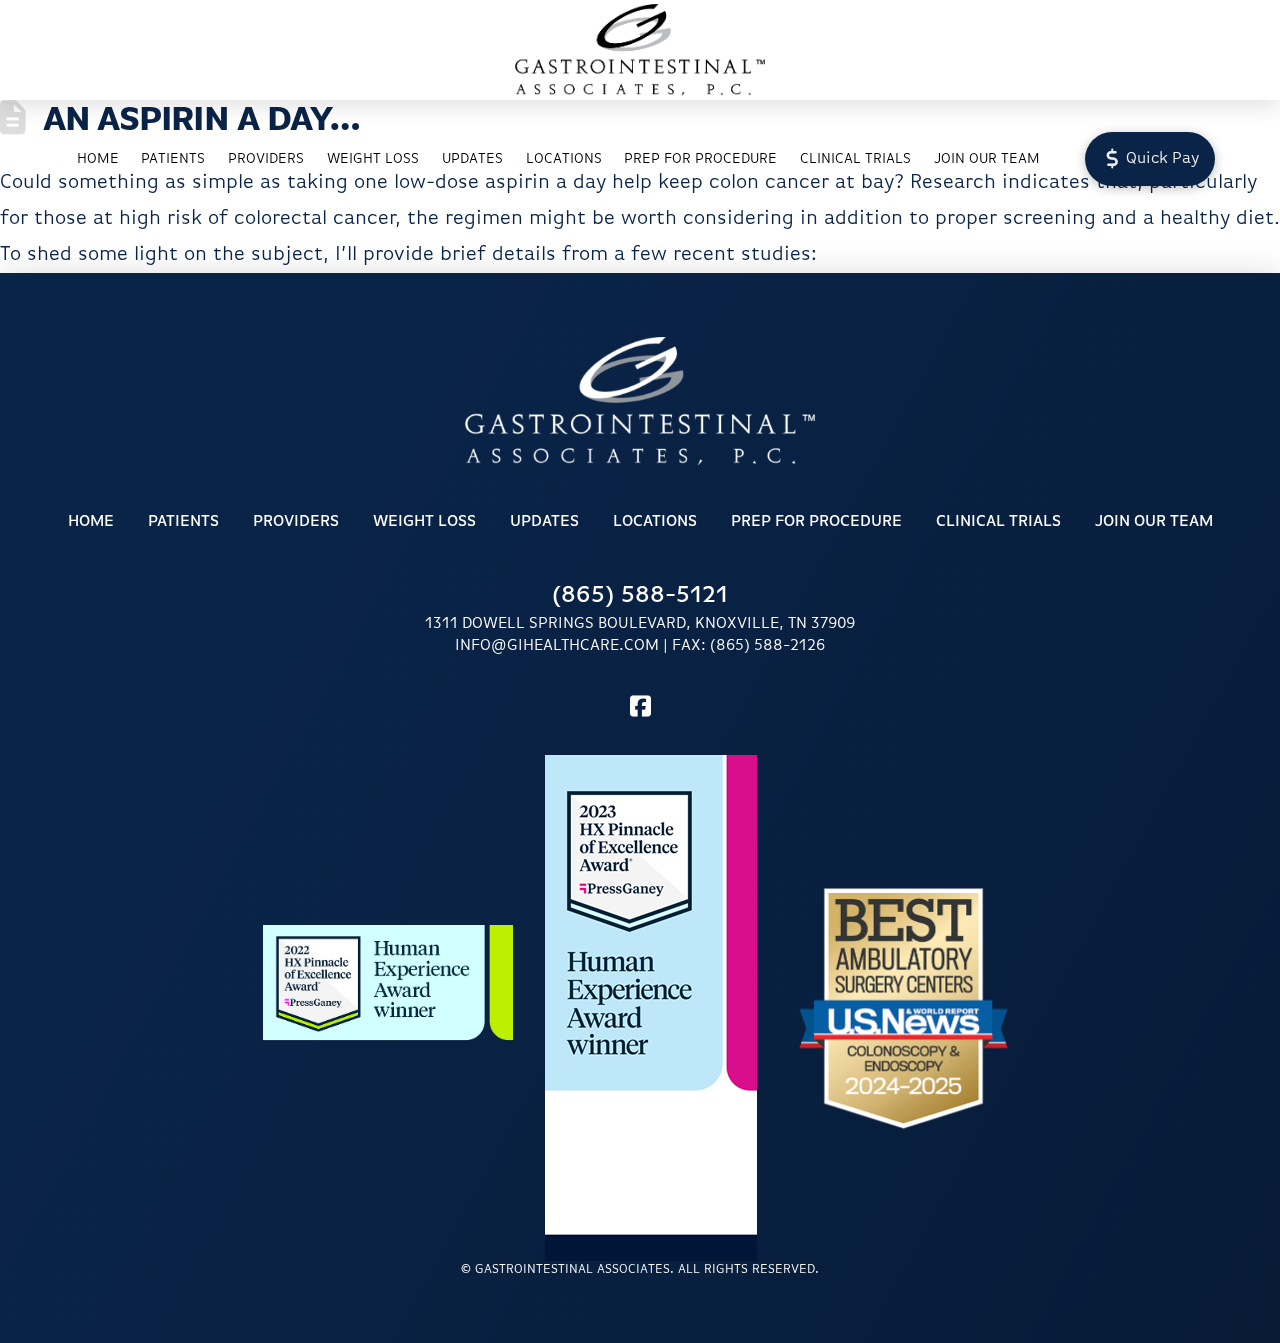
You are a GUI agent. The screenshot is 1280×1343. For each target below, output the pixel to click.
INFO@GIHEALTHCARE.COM (557, 646)
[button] (1150, 159)
